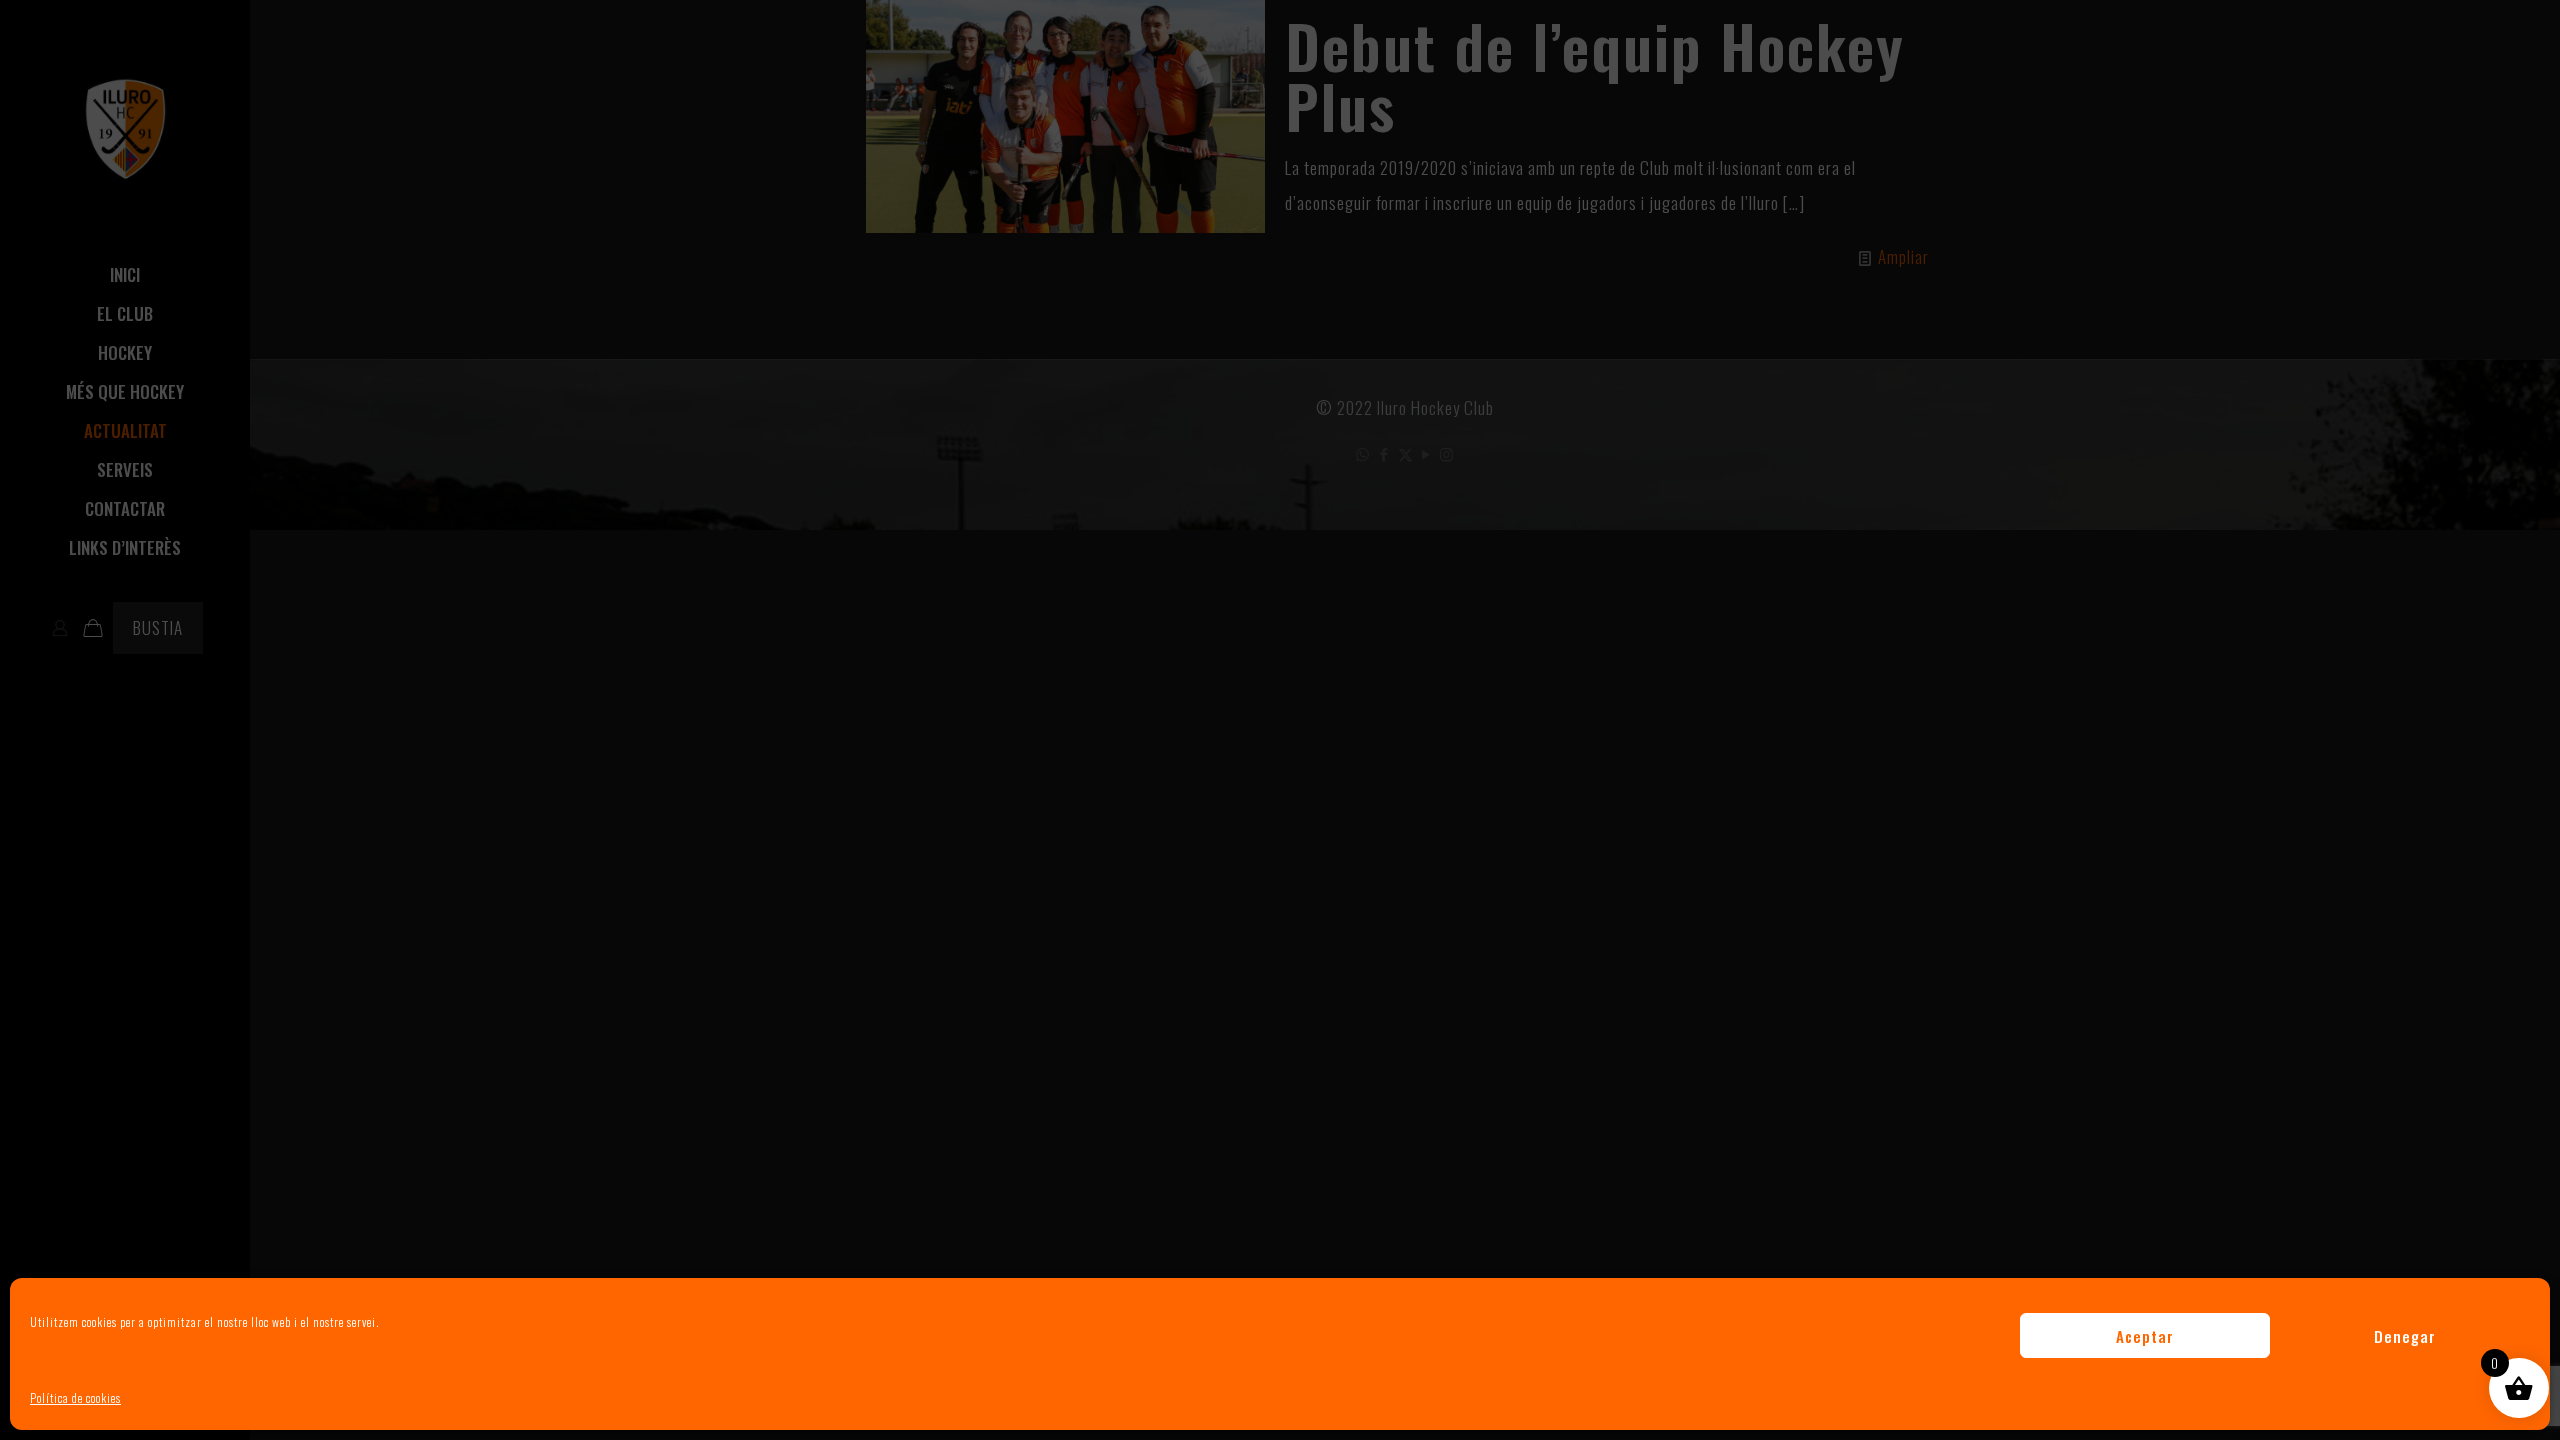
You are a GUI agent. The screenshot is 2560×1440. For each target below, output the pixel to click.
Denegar (2405, 1336)
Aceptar (2145, 1336)
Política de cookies (75, 1397)
